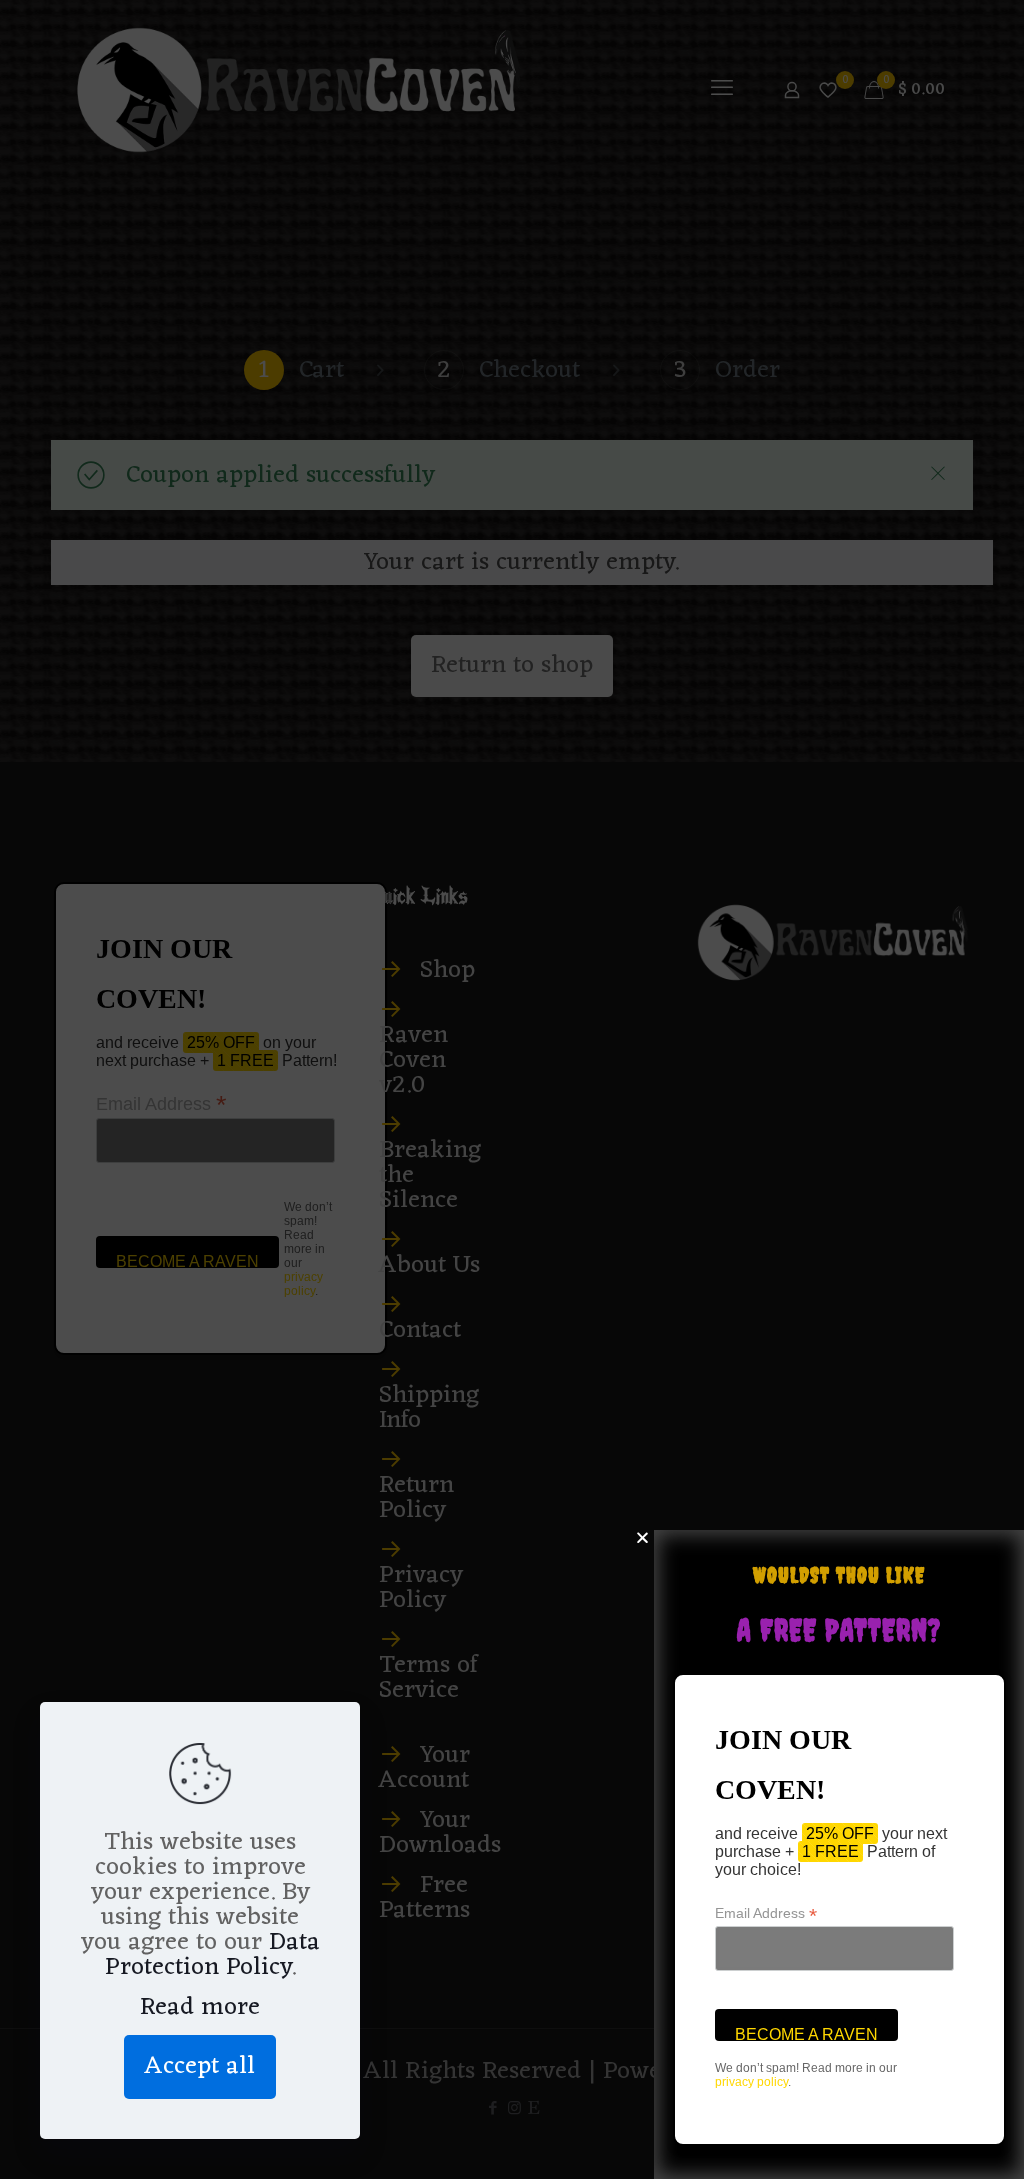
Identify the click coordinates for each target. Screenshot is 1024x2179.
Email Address (766, 1913)
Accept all (200, 2066)
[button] (642, 1537)
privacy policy (751, 2082)
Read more (200, 2007)
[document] (512, 1089)
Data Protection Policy (212, 1955)
